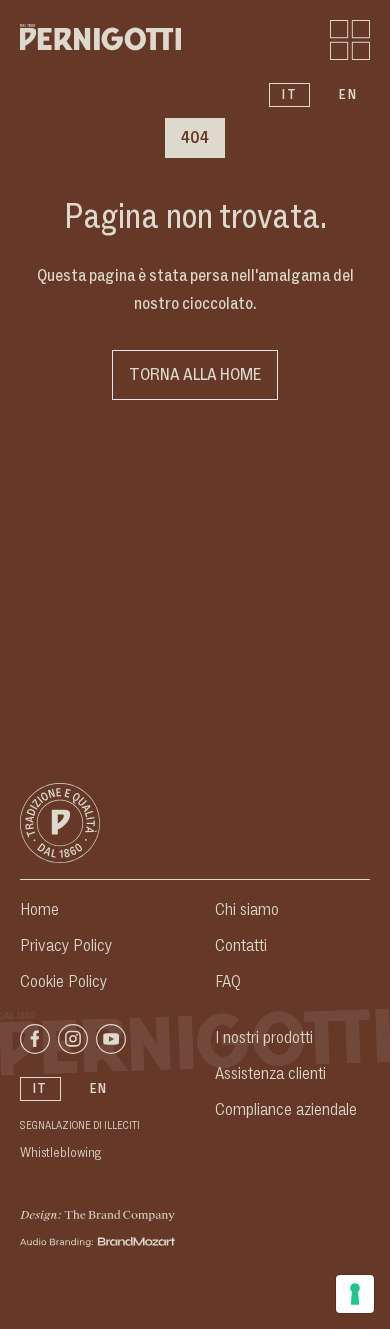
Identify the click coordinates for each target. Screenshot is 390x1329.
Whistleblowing (61, 1153)
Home (39, 910)
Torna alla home (195, 375)
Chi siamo (247, 910)
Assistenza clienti (270, 1074)
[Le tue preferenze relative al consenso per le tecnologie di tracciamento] (355, 1294)
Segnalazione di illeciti (80, 1126)
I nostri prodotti (264, 1038)
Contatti (241, 946)
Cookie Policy (63, 982)
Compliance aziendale (286, 1110)
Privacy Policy (66, 946)
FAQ (228, 982)
